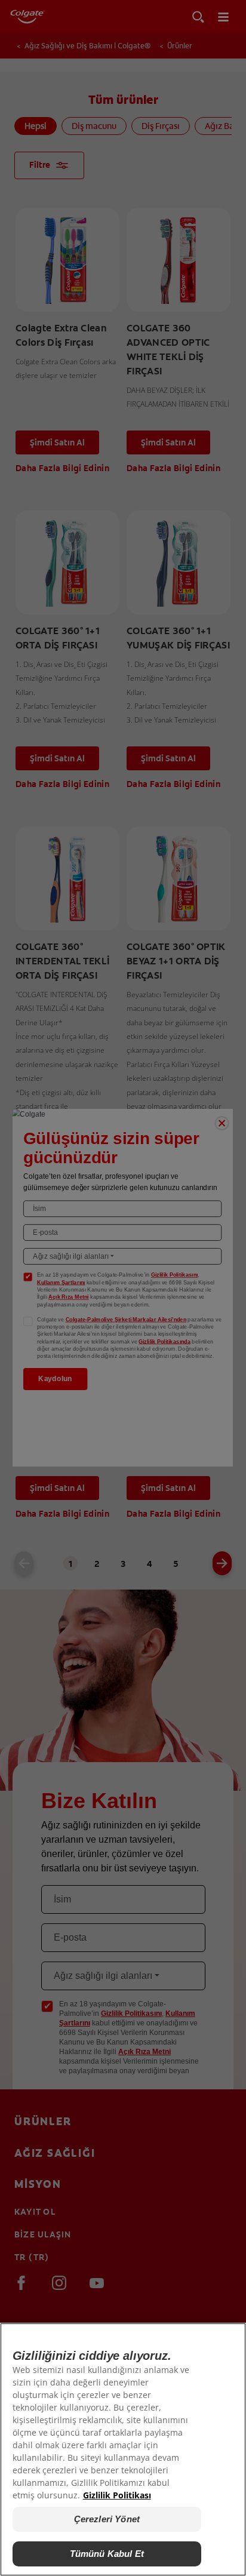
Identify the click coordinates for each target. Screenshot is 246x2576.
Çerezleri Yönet (107, 2519)
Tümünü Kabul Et (107, 2554)
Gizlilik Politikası (117, 2495)
